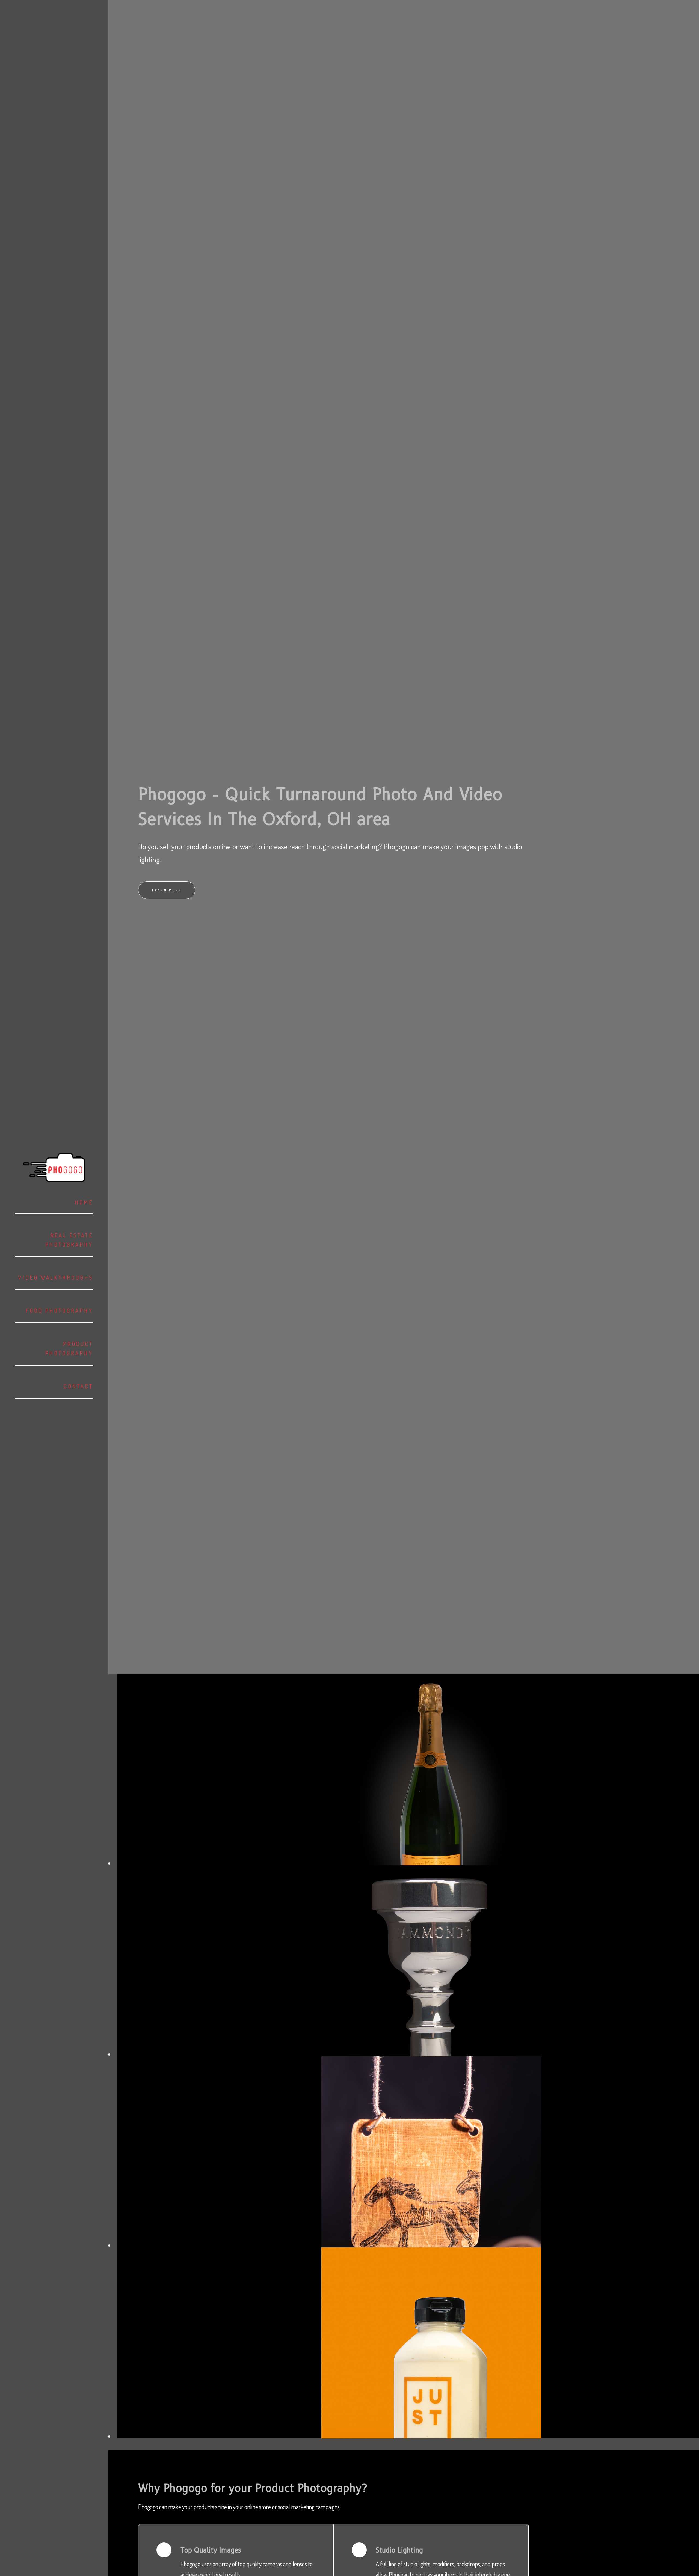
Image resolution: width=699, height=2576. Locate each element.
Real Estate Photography (69, 1240)
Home (84, 1202)
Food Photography (59, 1311)
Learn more (167, 890)
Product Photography (69, 1349)
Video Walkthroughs (56, 1278)
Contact (78, 1386)
